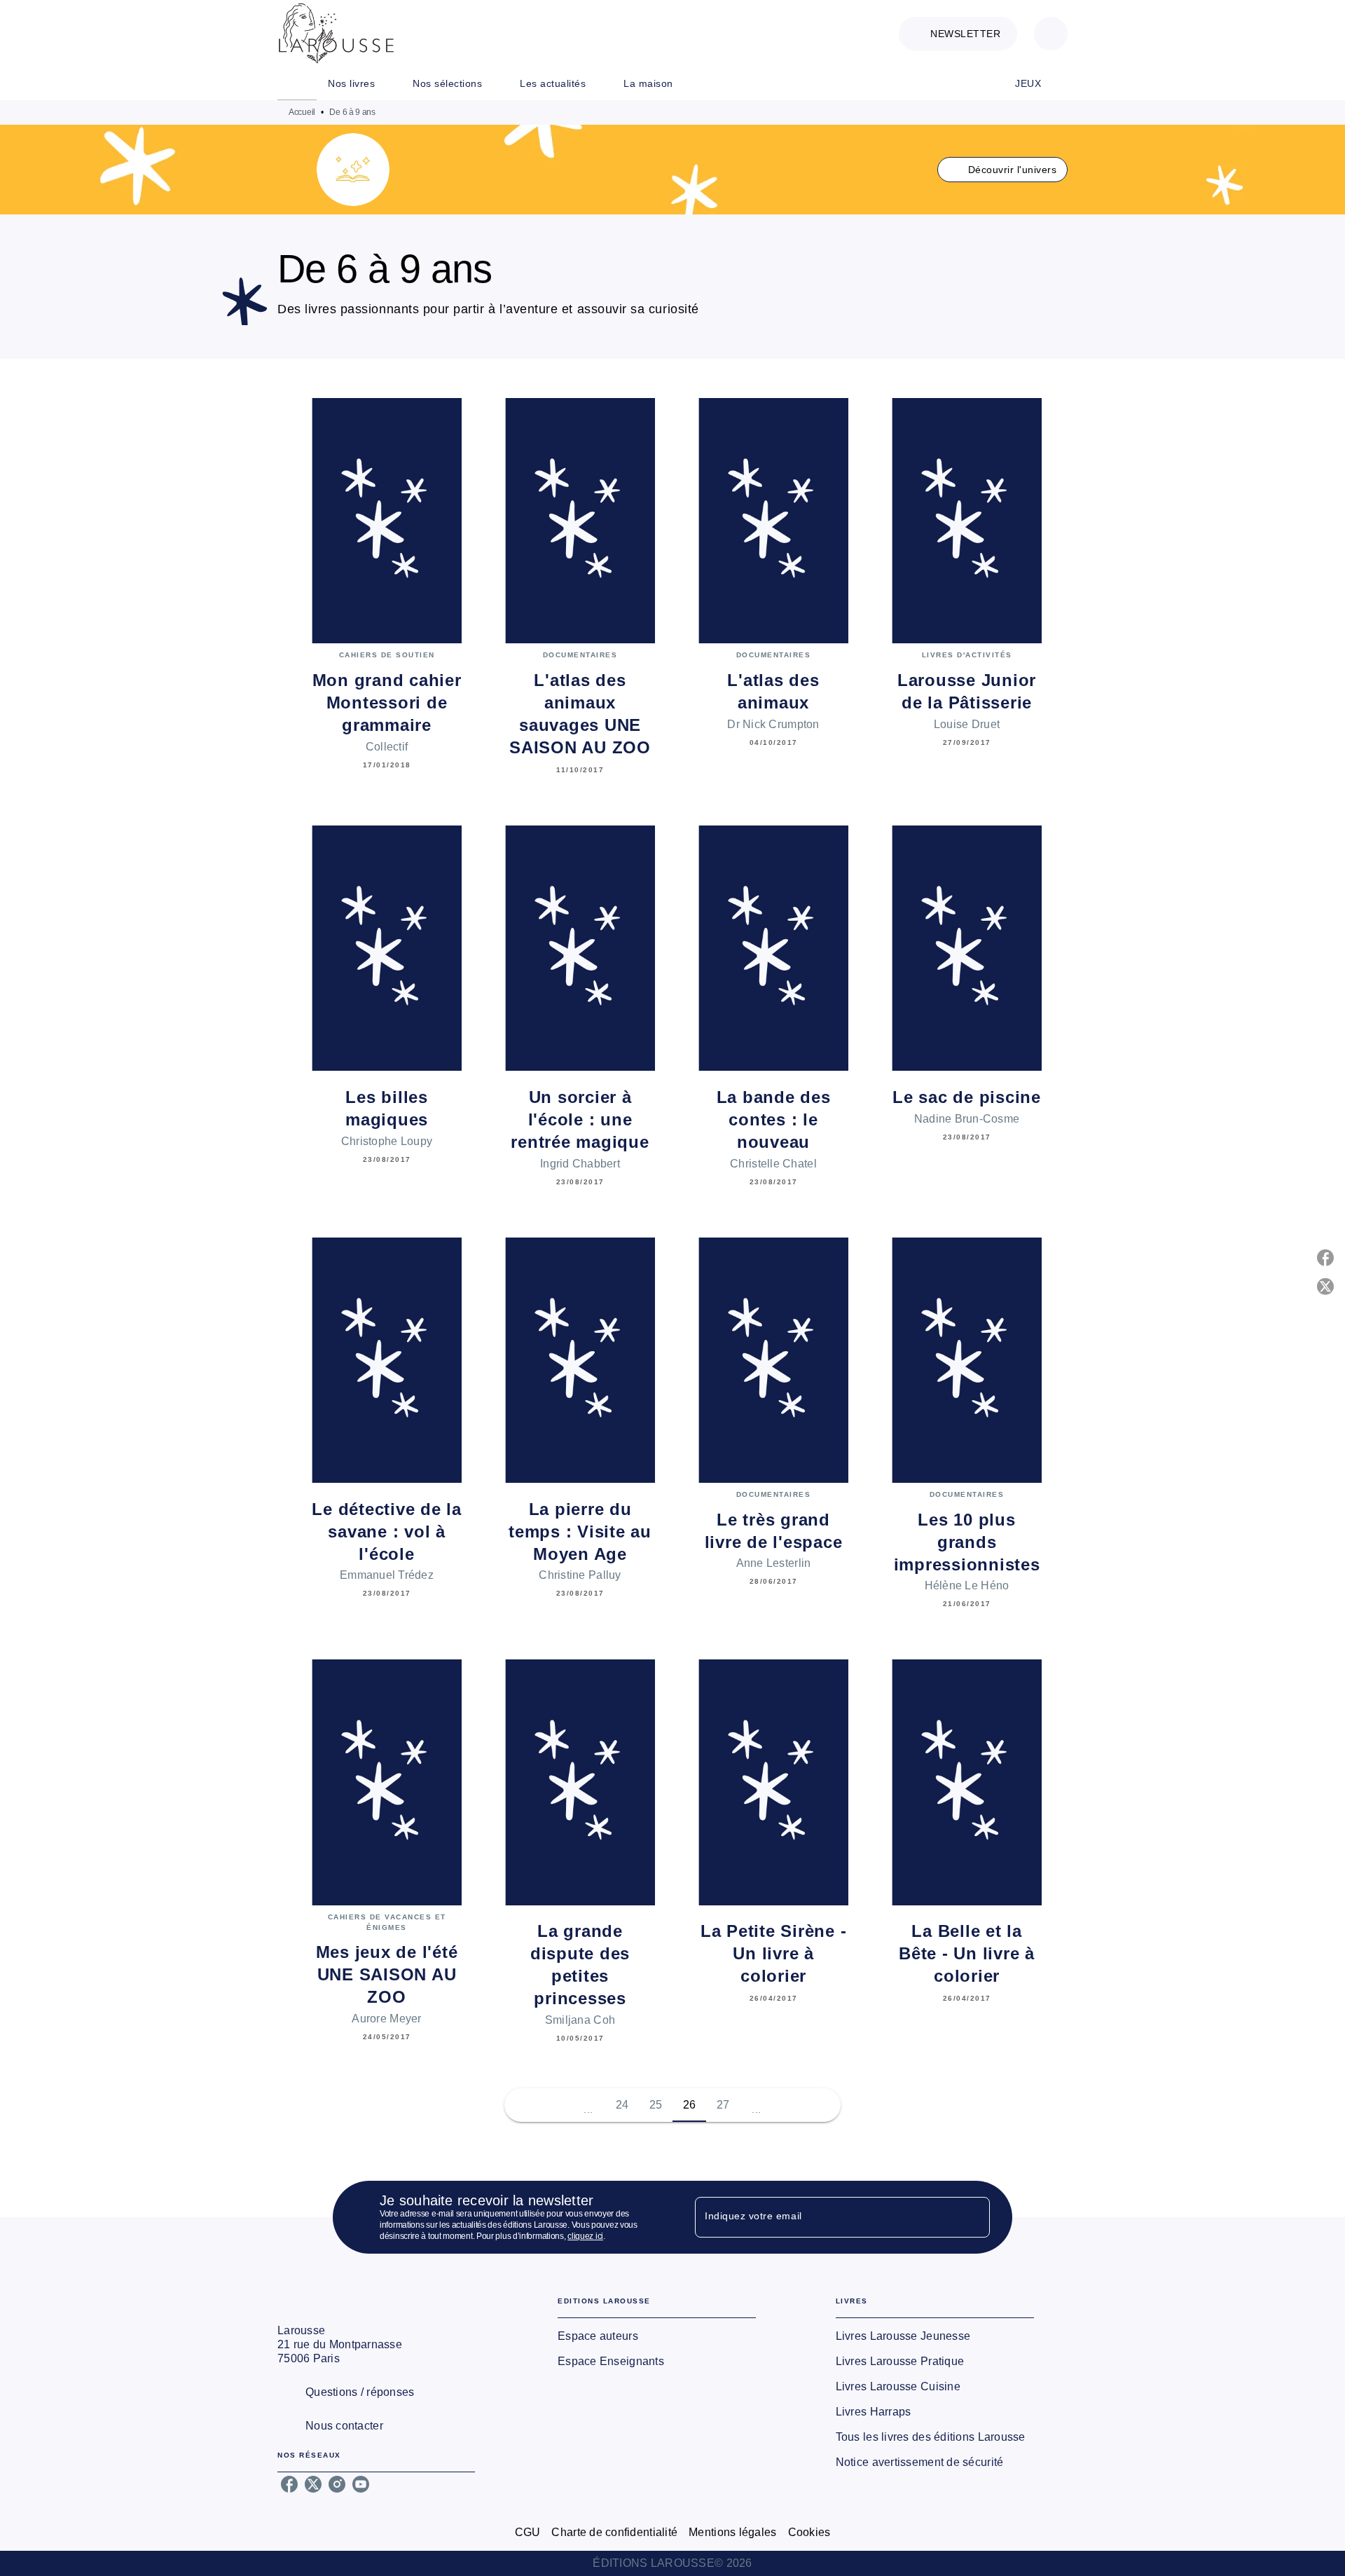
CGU (528, 2532)
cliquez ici (585, 2236)
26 (690, 2105)
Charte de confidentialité (614, 2532)
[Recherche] (1051, 34)
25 (656, 2105)
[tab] (297, 83)
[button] (958, 34)
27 (723, 2105)
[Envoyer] (973, 2217)
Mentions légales (732, 2532)
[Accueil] (336, 33)
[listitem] (289, 2484)
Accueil (302, 112)
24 (622, 2105)
